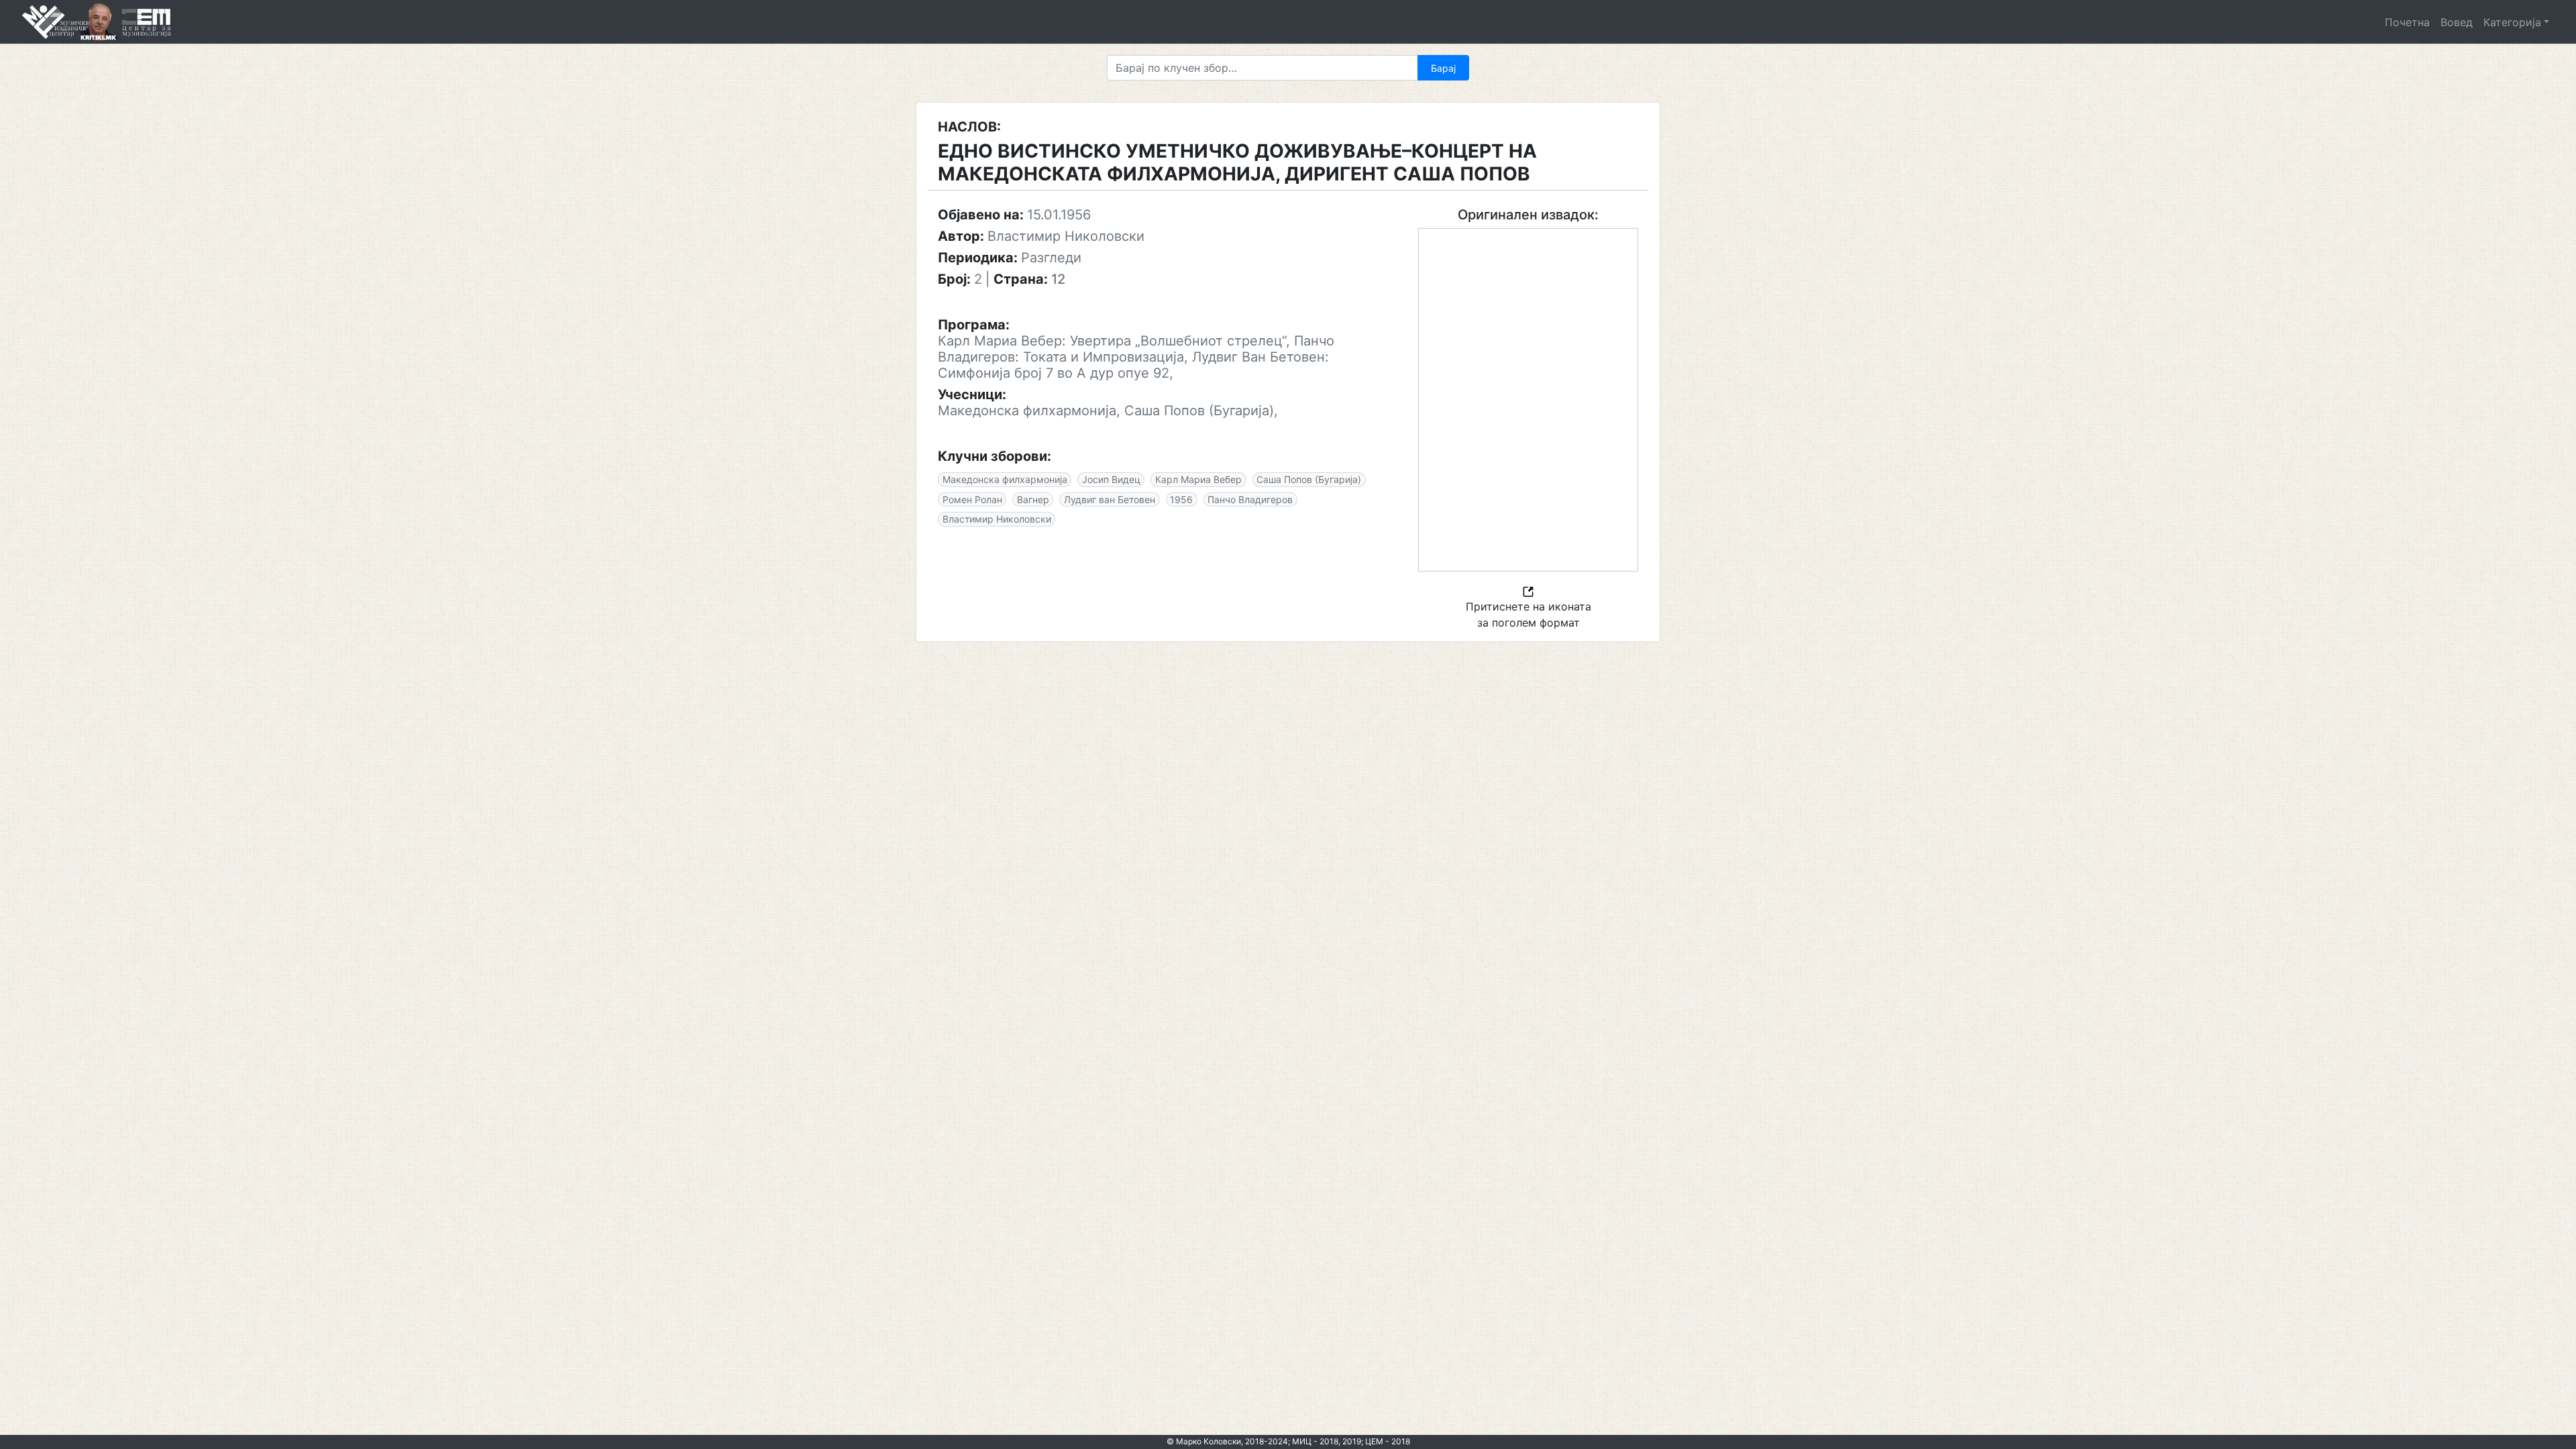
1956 (1181, 499)
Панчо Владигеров (1250, 499)
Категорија (2512, 22)
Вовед (2457, 22)
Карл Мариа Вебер (1198, 479)
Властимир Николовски (997, 519)
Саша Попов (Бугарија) (1309, 479)
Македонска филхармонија (1005, 479)
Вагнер (1033, 499)
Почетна (2407, 22)
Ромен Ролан (972, 499)
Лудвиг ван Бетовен (1110, 499)
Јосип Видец (1111, 479)
